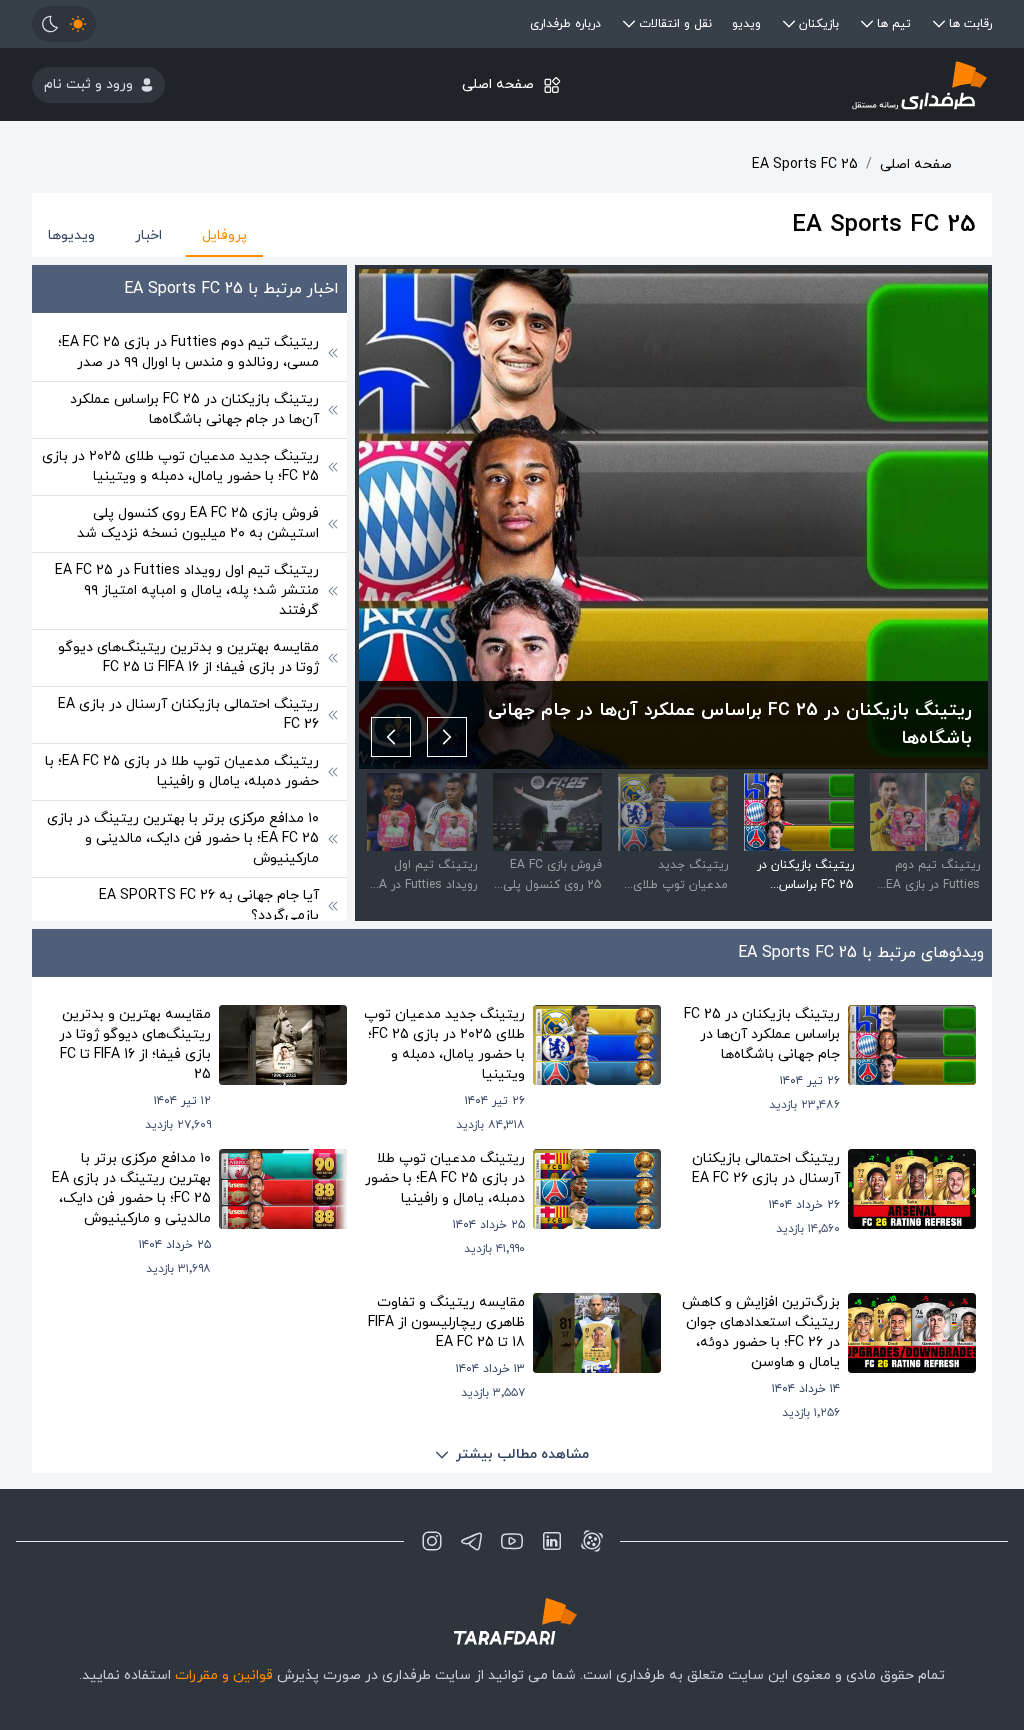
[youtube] (512, 1541)
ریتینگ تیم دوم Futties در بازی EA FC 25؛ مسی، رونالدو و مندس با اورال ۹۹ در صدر (188, 352)
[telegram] (472, 1541)
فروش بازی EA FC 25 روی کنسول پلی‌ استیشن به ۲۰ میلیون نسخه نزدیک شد (198, 523)
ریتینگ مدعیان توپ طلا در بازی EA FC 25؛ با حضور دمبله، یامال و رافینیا (182, 771)
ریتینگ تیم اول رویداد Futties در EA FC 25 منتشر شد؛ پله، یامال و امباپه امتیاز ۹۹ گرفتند (187, 590)
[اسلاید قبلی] (447, 737)
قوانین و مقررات (224, 1675)
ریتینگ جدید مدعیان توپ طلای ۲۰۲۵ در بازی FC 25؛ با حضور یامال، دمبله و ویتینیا (180, 466)
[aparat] (592, 1541)
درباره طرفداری (565, 24)
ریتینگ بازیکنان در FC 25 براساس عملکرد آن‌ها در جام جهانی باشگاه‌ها (194, 409)
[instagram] (432, 1541)
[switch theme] (64, 24)
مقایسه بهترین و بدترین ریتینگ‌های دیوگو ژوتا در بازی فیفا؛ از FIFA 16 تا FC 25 (188, 657)
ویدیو (746, 24)
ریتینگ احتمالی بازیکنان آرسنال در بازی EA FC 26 (188, 714)
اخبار (148, 235)
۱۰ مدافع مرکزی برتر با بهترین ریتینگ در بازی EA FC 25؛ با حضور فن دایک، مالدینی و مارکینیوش (183, 838)
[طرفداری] (832, 84)
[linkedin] (552, 1541)
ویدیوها (71, 235)
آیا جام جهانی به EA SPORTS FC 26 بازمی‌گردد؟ (209, 905)
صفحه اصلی (498, 84)
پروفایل (224, 235)
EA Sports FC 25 (805, 164)
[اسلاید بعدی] (391, 737)
